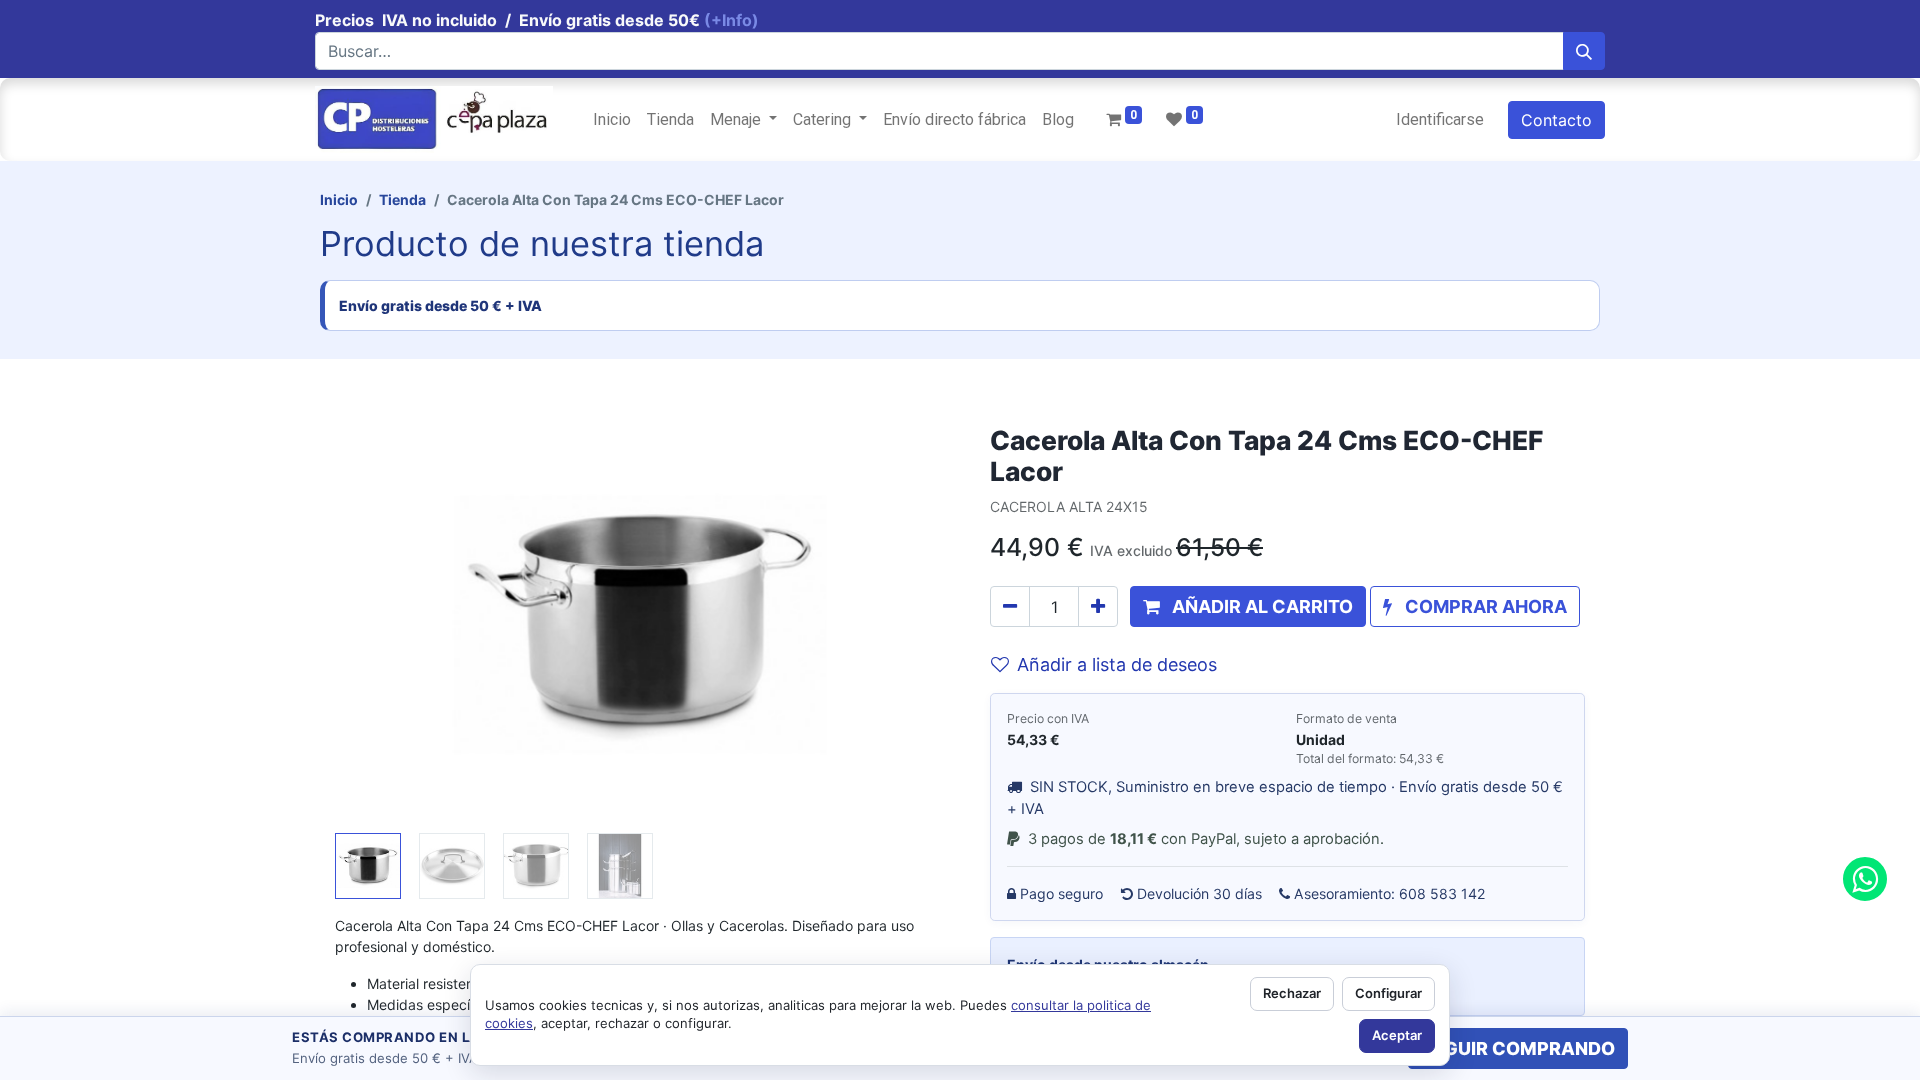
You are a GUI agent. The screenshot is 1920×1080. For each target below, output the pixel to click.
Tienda (402, 199)
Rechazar (1292, 993)
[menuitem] (612, 120)
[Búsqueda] (1584, 51)
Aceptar (1397, 1035)
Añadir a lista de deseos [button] (1117, 664)
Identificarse (1440, 119)
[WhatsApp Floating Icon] (1865, 879)
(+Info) (731, 20)
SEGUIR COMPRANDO (1518, 1048)
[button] (381, 625)
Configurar (1388, 993)
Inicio (339, 199)
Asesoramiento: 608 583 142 (1390, 893)
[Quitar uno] (1010, 606)
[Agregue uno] (1098, 606)
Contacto (1556, 120)
